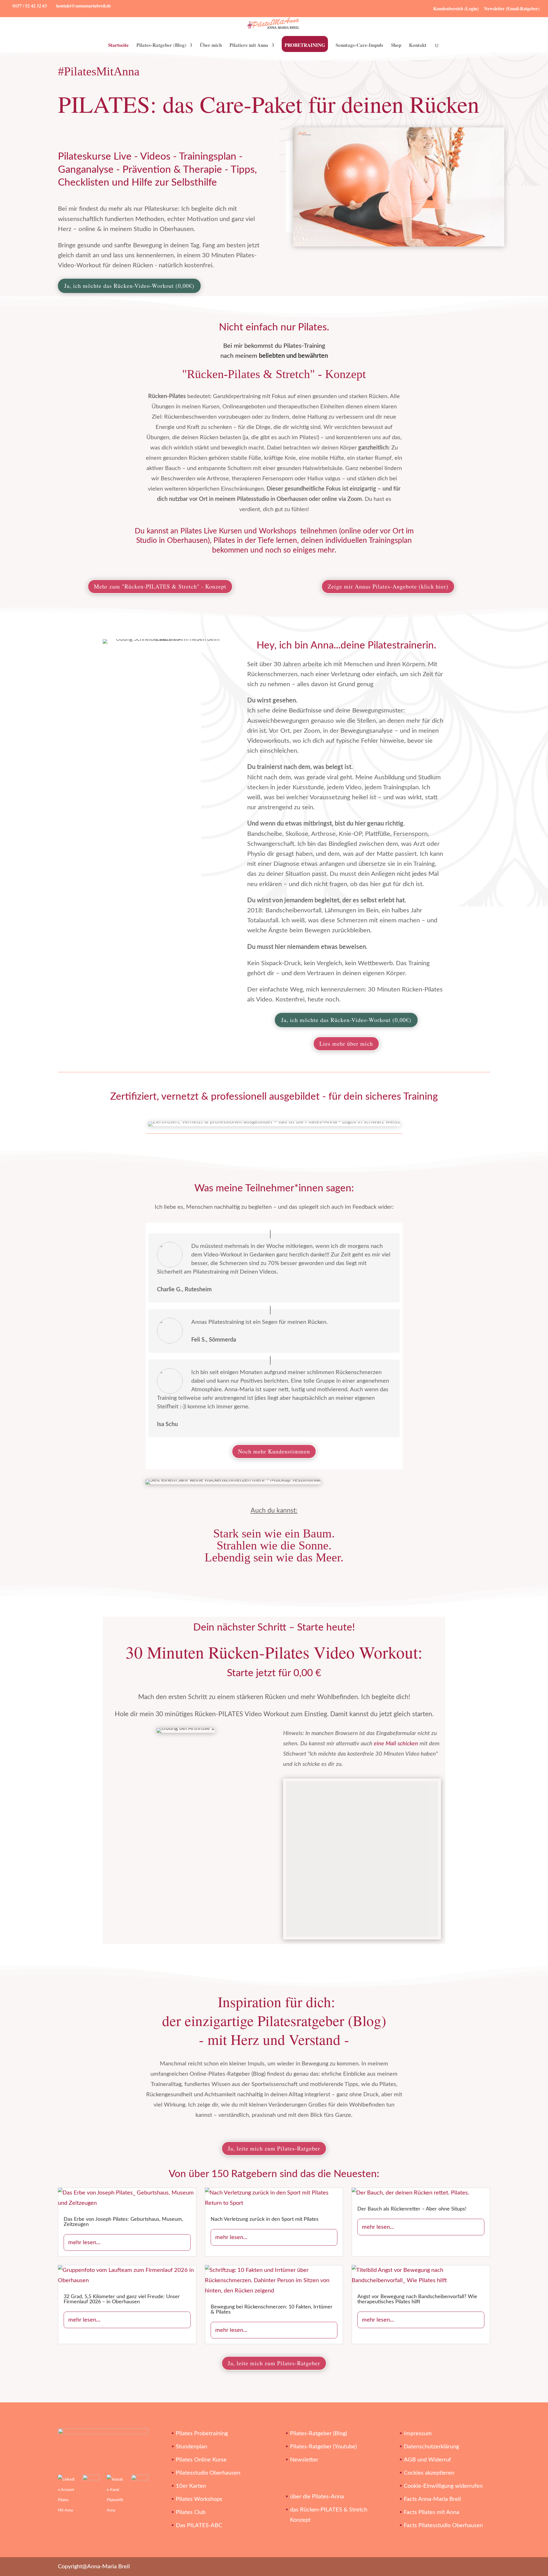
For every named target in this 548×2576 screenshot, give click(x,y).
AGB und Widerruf (427, 2460)
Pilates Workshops (199, 2499)
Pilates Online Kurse (201, 2460)
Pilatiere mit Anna (249, 46)
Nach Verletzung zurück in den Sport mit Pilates (265, 2219)
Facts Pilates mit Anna (432, 2512)
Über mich (211, 46)
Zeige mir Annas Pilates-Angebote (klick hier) (388, 586)
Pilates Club (191, 2512)
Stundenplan (192, 2447)
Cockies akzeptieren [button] (429, 2473)
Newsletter (304, 2460)
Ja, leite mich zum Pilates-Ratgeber (274, 2148)
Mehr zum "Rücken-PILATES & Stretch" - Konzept (160, 586)
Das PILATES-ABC (199, 2525)
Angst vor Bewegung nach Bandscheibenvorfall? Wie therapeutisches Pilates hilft (417, 2299)
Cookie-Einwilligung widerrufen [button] (443, 2486)
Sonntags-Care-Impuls (359, 46)
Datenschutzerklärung (431, 2447)
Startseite (118, 46)
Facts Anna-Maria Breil (432, 2499)
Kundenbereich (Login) (456, 8)
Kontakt (418, 46)
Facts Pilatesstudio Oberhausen (443, 2525)
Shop (396, 46)
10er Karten (191, 2486)
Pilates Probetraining (202, 2434)
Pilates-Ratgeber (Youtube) (323, 2447)
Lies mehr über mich (346, 1044)
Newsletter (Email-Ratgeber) (512, 8)
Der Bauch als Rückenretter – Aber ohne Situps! (412, 2209)
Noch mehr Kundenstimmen (274, 1451)
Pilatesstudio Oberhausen (208, 2473)
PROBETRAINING (305, 45)
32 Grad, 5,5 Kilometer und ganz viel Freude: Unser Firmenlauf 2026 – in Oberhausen (122, 2299)
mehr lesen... (84, 2242)
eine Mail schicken (396, 1744)
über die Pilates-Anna (317, 2497)
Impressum (418, 2434)
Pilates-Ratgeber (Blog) (161, 46)
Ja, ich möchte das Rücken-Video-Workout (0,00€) (129, 286)
